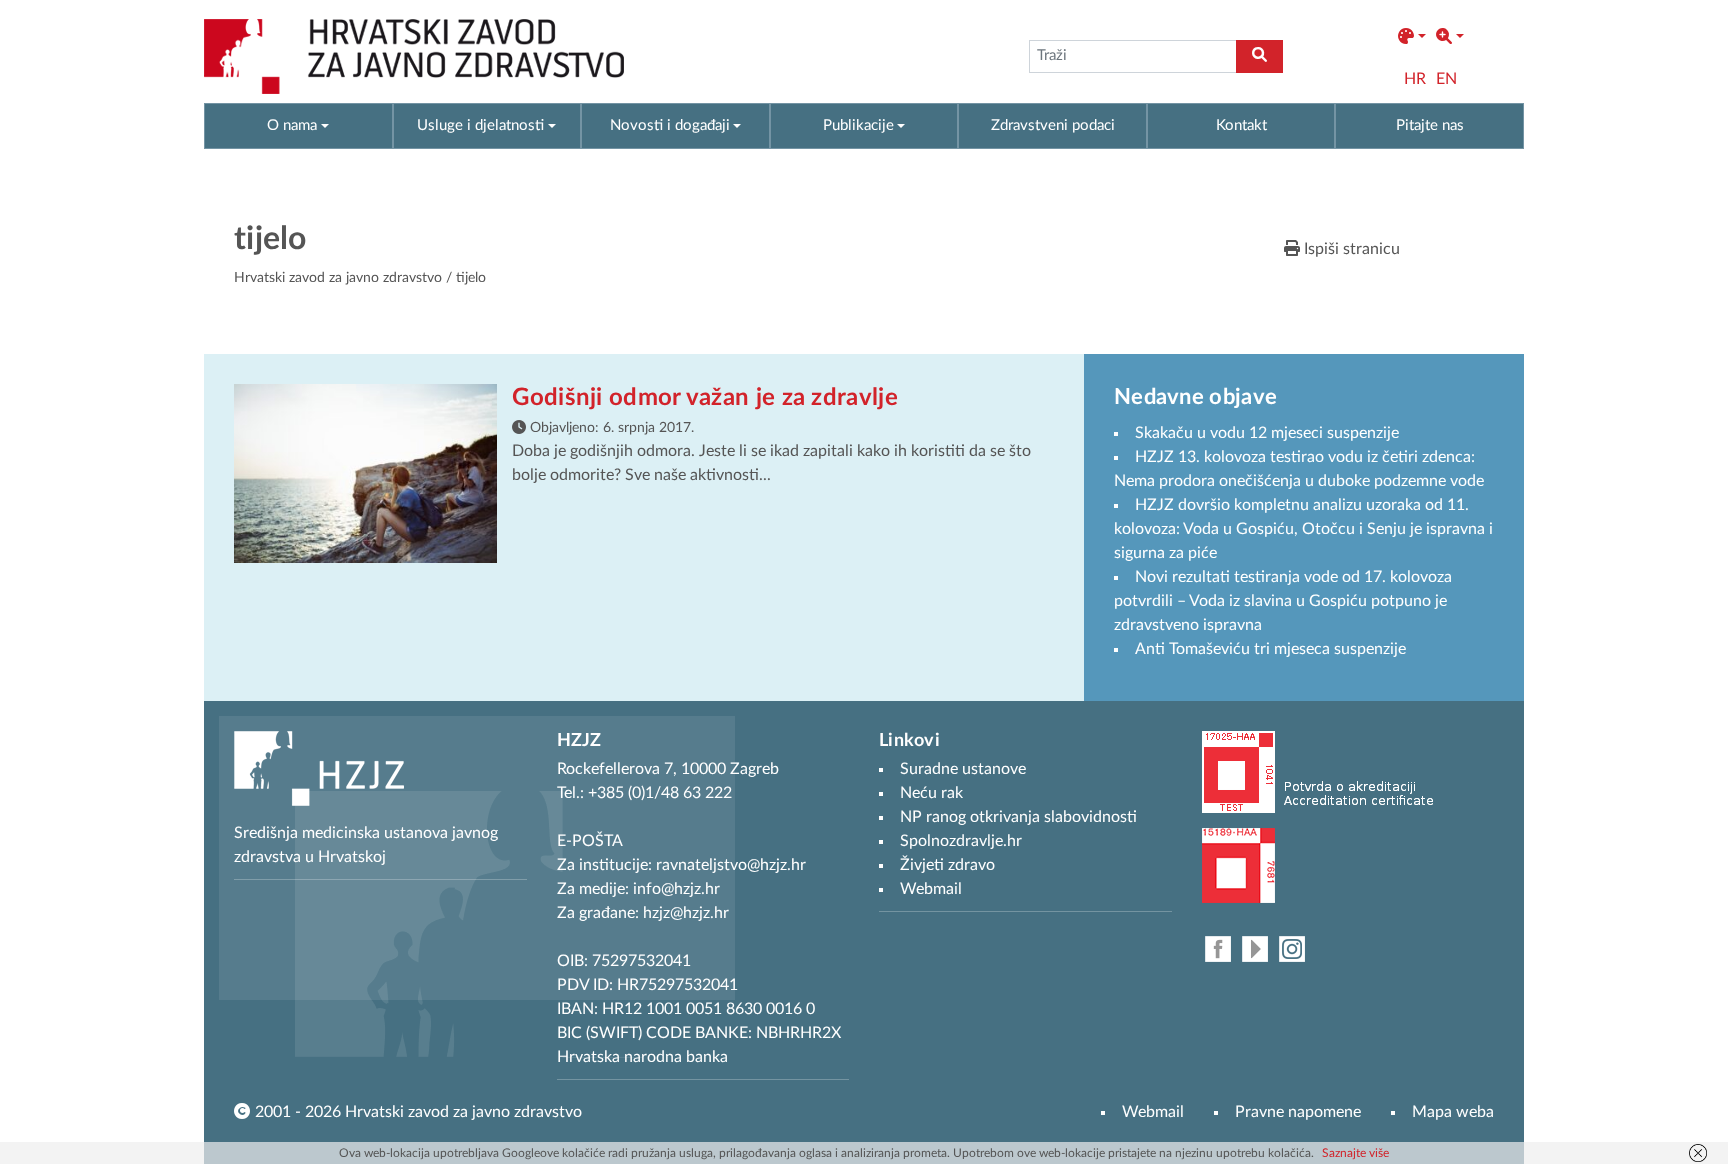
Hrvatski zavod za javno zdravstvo (338, 278)
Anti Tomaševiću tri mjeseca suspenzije (1270, 649)
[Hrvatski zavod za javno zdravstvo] (414, 56)
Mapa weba (1453, 1112)
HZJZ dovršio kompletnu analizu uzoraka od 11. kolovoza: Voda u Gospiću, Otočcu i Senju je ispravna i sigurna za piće (1303, 529)
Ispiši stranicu (1350, 249)
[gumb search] (1259, 56)
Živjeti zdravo (947, 865)
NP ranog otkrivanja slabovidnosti (1018, 817)
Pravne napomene (1298, 1112)
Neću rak (931, 793)
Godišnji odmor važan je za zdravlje (705, 398)
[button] (1412, 37)
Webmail (1153, 1112)
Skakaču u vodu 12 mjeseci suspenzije (1267, 433)
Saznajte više (1355, 1153)
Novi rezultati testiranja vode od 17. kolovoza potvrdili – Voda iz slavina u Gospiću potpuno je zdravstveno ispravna (1283, 601)
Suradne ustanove (963, 769)
